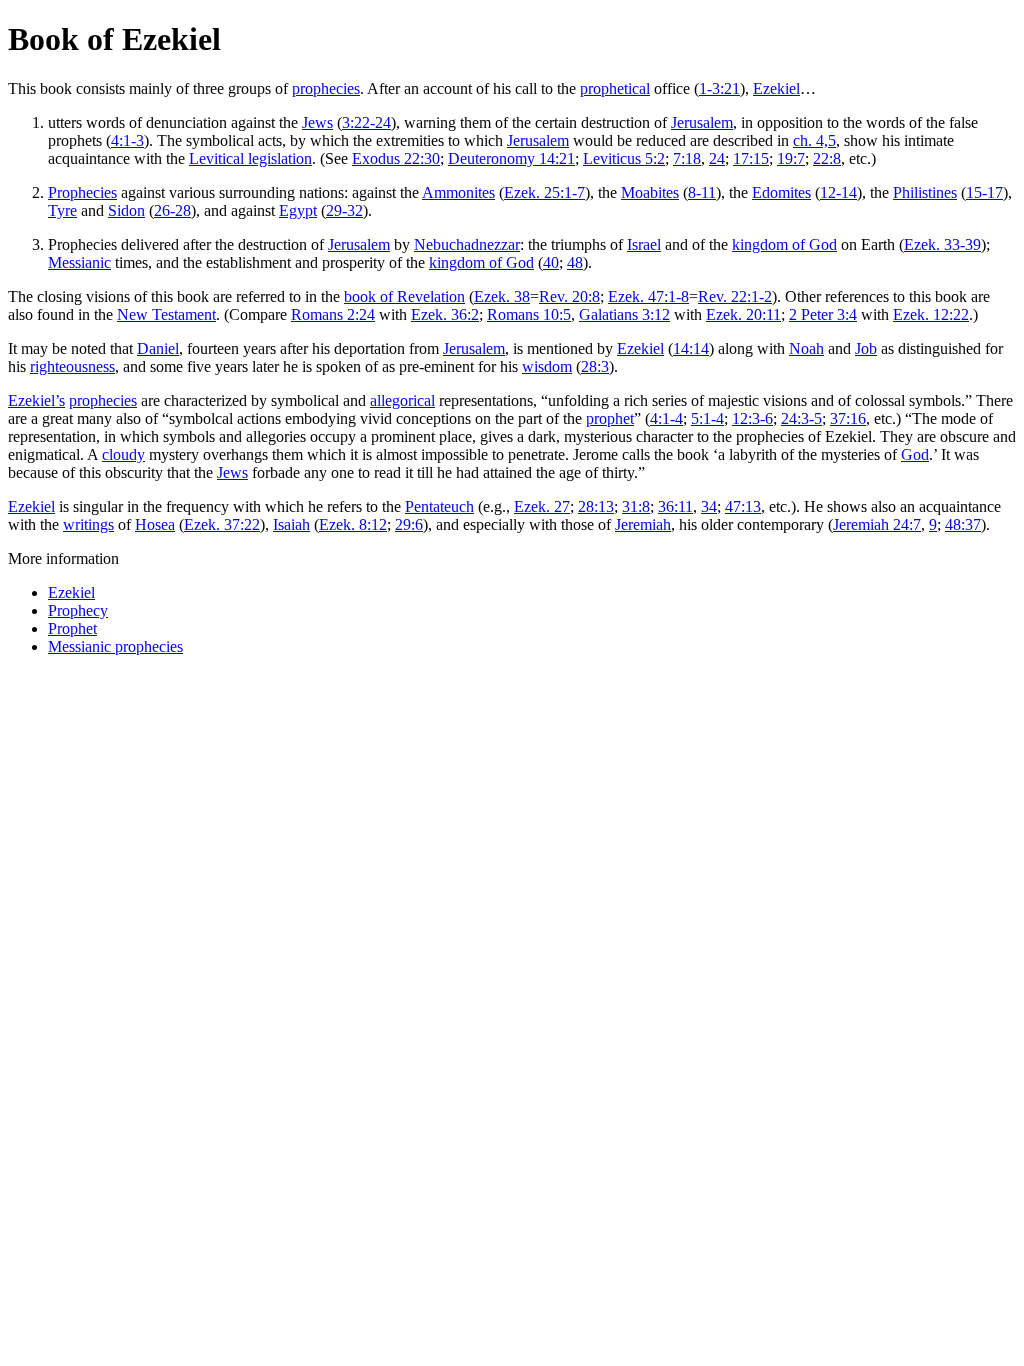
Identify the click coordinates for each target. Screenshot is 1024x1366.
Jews (317, 122)
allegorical (402, 400)
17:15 (751, 158)
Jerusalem (702, 122)
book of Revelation (404, 296)
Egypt (298, 210)
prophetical (615, 88)
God (915, 454)
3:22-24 (366, 122)
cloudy (123, 454)
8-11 (702, 192)
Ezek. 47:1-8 (648, 296)
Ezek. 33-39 (942, 244)
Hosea (155, 524)
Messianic (79, 262)
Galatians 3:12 (624, 314)
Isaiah (291, 524)
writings (88, 524)
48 (575, 262)
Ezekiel (776, 88)
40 (551, 262)
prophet (610, 418)
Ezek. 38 (502, 296)
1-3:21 (719, 88)
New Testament (166, 314)
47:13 (743, 506)
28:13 (596, 506)
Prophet (72, 628)
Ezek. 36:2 (445, 314)
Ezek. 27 (542, 506)
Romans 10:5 (529, 314)
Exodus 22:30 (396, 158)
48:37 (963, 524)
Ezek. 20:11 (743, 314)
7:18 (687, 158)
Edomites (781, 192)
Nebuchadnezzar (467, 244)
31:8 (636, 506)
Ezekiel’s (36, 400)
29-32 (344, 210)
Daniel (158, 348)
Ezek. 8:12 (353, 524)
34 (709, 506)
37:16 (848, 418)
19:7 (791, 158)
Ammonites (458, 192)
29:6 (409, 524)
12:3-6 (752, 418)
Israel (644, 244)
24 (717, 158)
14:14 (691, 348)
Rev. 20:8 (569, 296)
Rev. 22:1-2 (735, 296)
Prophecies (82, 192)
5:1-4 (707, 418)
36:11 (675, 506)
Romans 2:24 (333, 314)
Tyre (62, 210)
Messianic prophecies (115, 646)
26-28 (172, 210)
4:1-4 (666, 418)
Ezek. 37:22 (222, 524)
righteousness (72, 366)
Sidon (126, 210)
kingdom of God (784, 244)
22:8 (827, 158)
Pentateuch (439, 506)
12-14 (838, 192)
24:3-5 (801, 418)
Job (866, 348)
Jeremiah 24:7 (877, 524)
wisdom (547, 366)
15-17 (984, 192)
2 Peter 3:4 (823, 314)
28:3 (595, 366)
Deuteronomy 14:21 (511, 158)
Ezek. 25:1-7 (544, 192)
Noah (806, 348)
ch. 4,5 (814, 140)
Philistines (925, 192)
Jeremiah (643, 524)
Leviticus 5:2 (624, 158)
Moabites (650, 192)
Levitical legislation (250, 158)
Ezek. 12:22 (931, 314)
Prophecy (78, 610)
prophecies (326, 88)
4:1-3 (127, 140)
